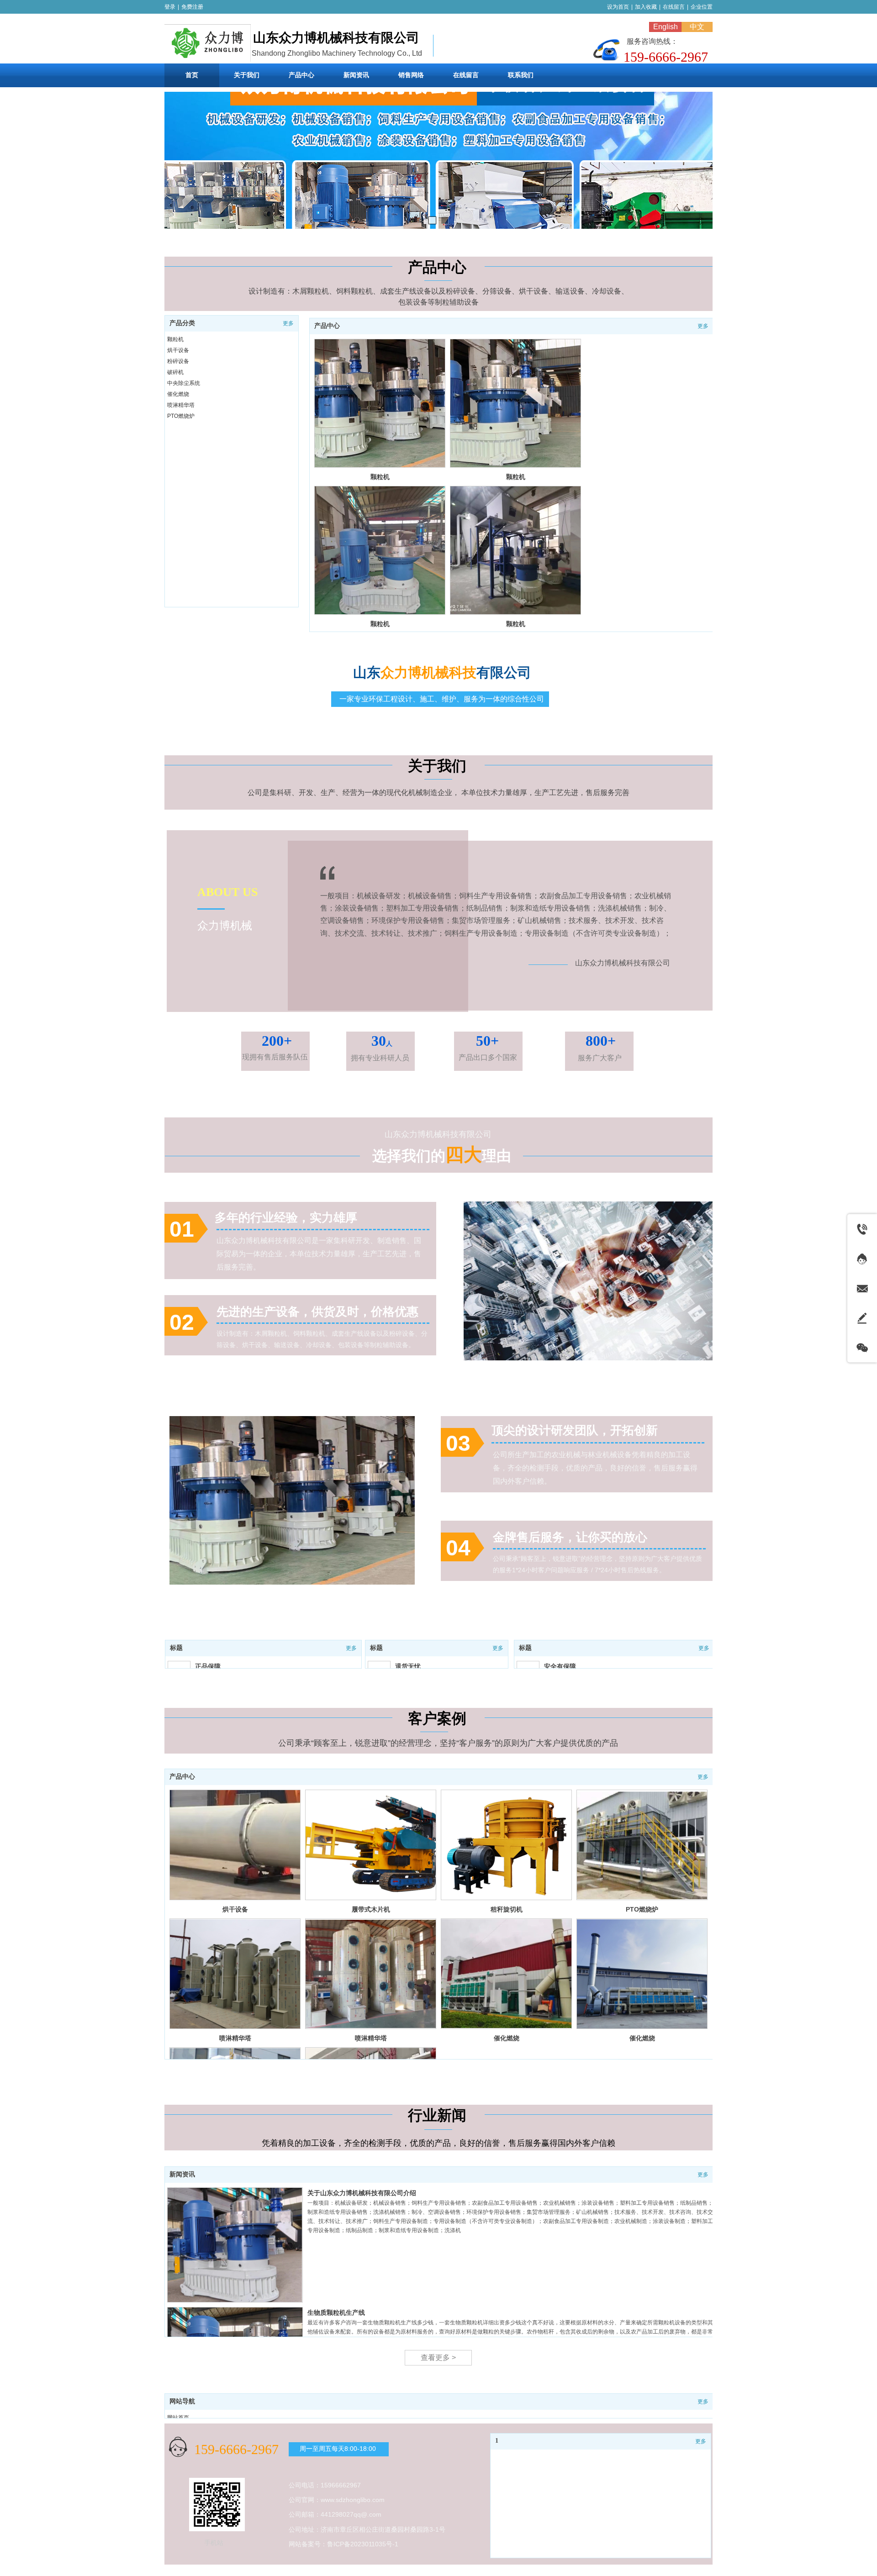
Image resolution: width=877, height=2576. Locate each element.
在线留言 (674, 7)
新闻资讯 (182, 2174)
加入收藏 (646, 7)
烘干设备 (178, 350)
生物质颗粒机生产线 (336, 2313)
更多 (703, 326)
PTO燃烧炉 (181, 416)
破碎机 (175, 372)
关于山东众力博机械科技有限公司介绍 (362, 2193)
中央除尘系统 (184, 383)
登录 (170, 7)
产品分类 (182, 323)
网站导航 (182, 2401)
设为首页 (618, 7)
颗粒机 (380, 477)
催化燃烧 (178, 394)
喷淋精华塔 (181, 405)
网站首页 (178, 2418)
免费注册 (192, 7)
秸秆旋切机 (507, 1909)
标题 (176, 1648)
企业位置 (702, 7)
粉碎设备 (178, 361)
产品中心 (327, 326)
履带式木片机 (371, 1909)
